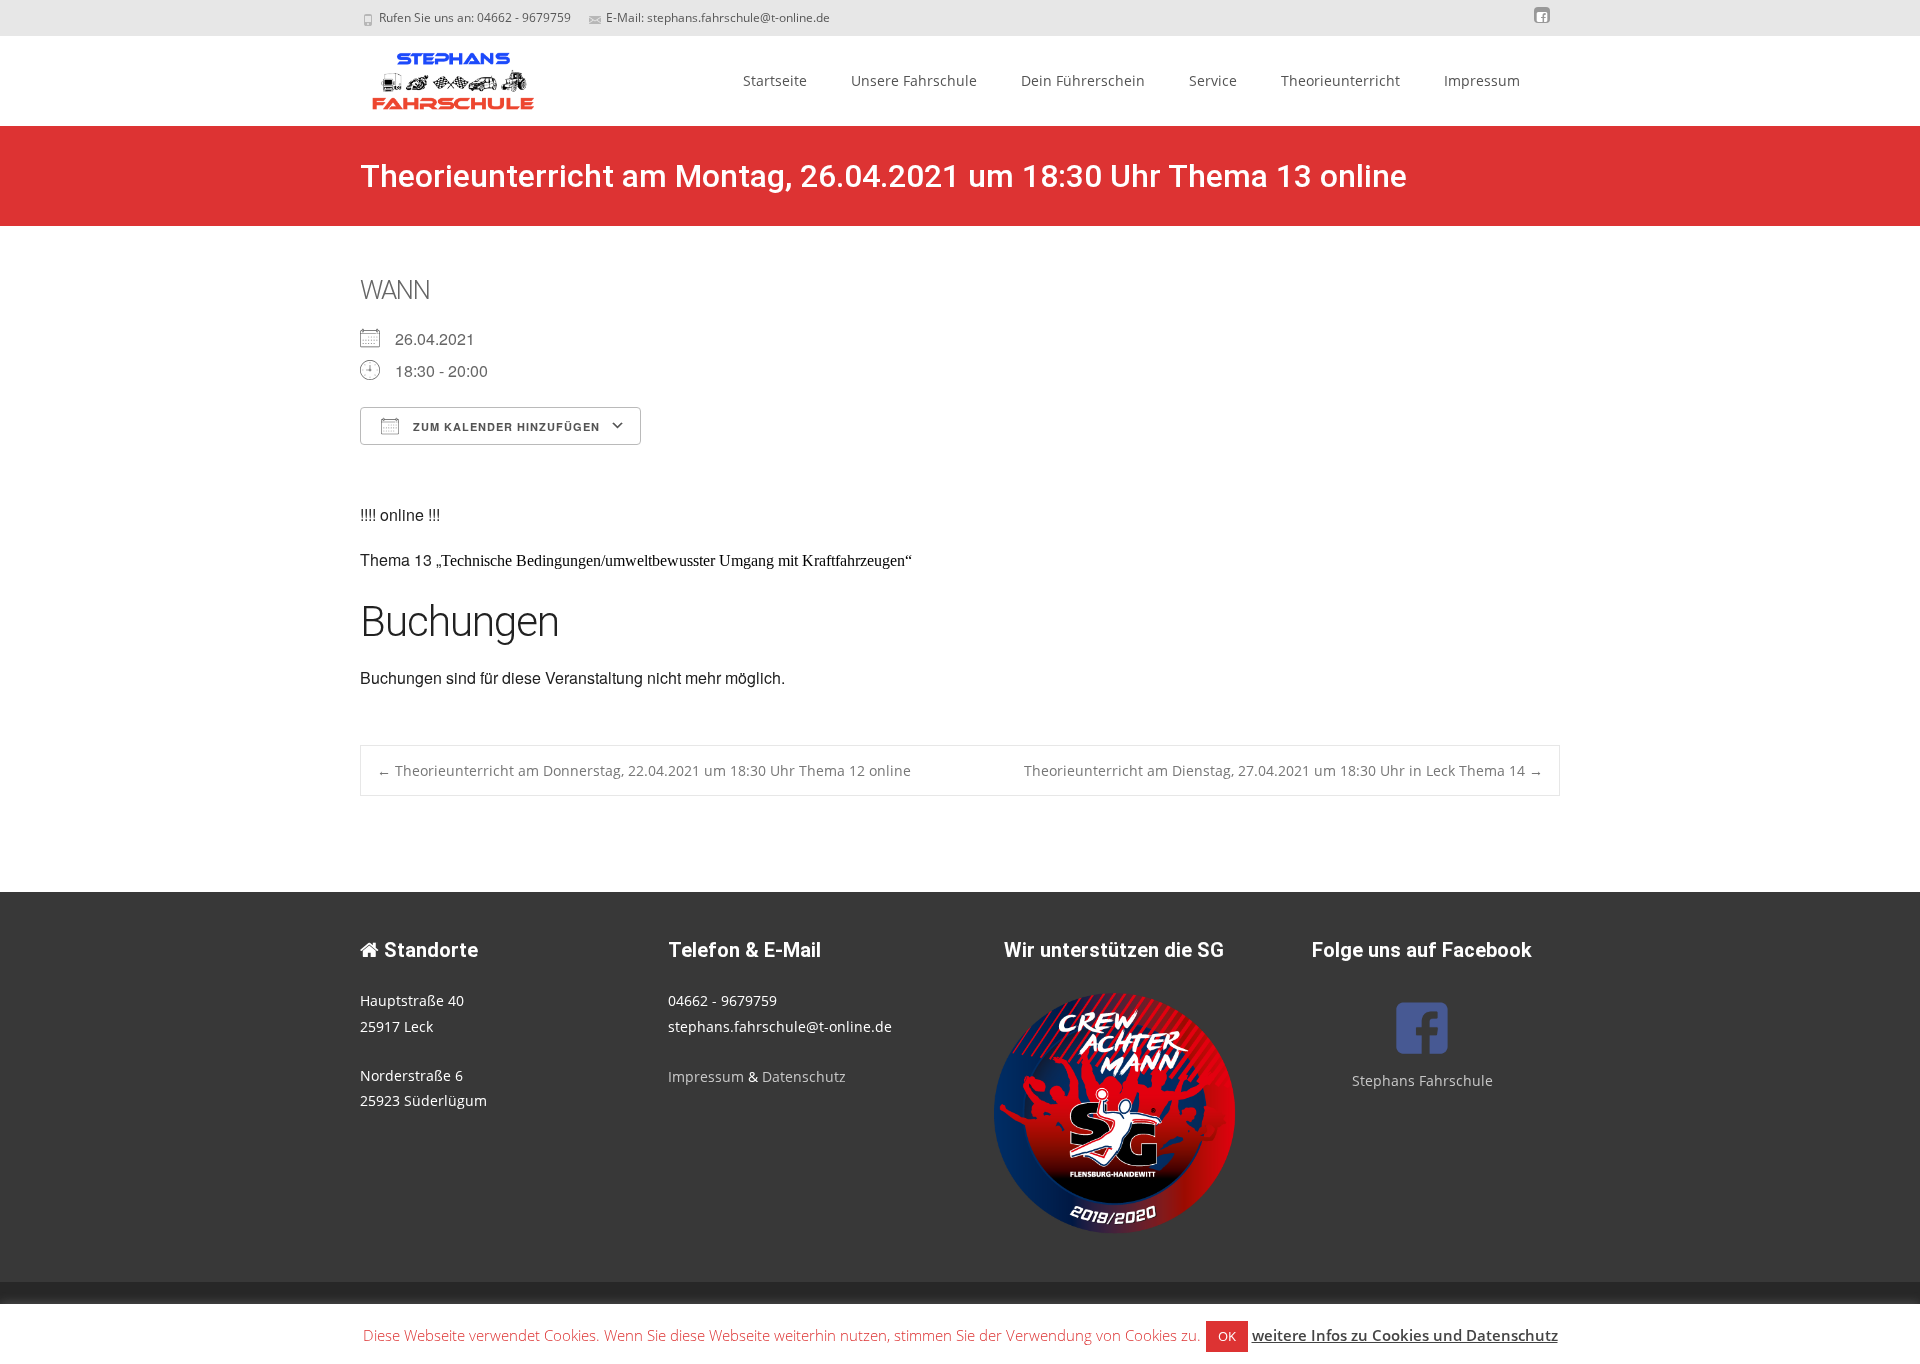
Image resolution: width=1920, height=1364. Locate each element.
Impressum (1482, 80)
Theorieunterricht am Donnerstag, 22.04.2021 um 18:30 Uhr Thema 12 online (644, 770)
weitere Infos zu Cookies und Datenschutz (1405, 1335)
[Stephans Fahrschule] (436, 76)
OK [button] (1227, 1336)
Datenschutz (804, 1076)
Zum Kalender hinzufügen (504, 426)
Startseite (775, 80)
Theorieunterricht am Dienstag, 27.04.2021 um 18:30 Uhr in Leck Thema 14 (1283, 770)
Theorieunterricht (1340, 80)
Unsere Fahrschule (914, 80)
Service (1213, 80)
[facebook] (1542, 24)
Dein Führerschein (1083, 80)
